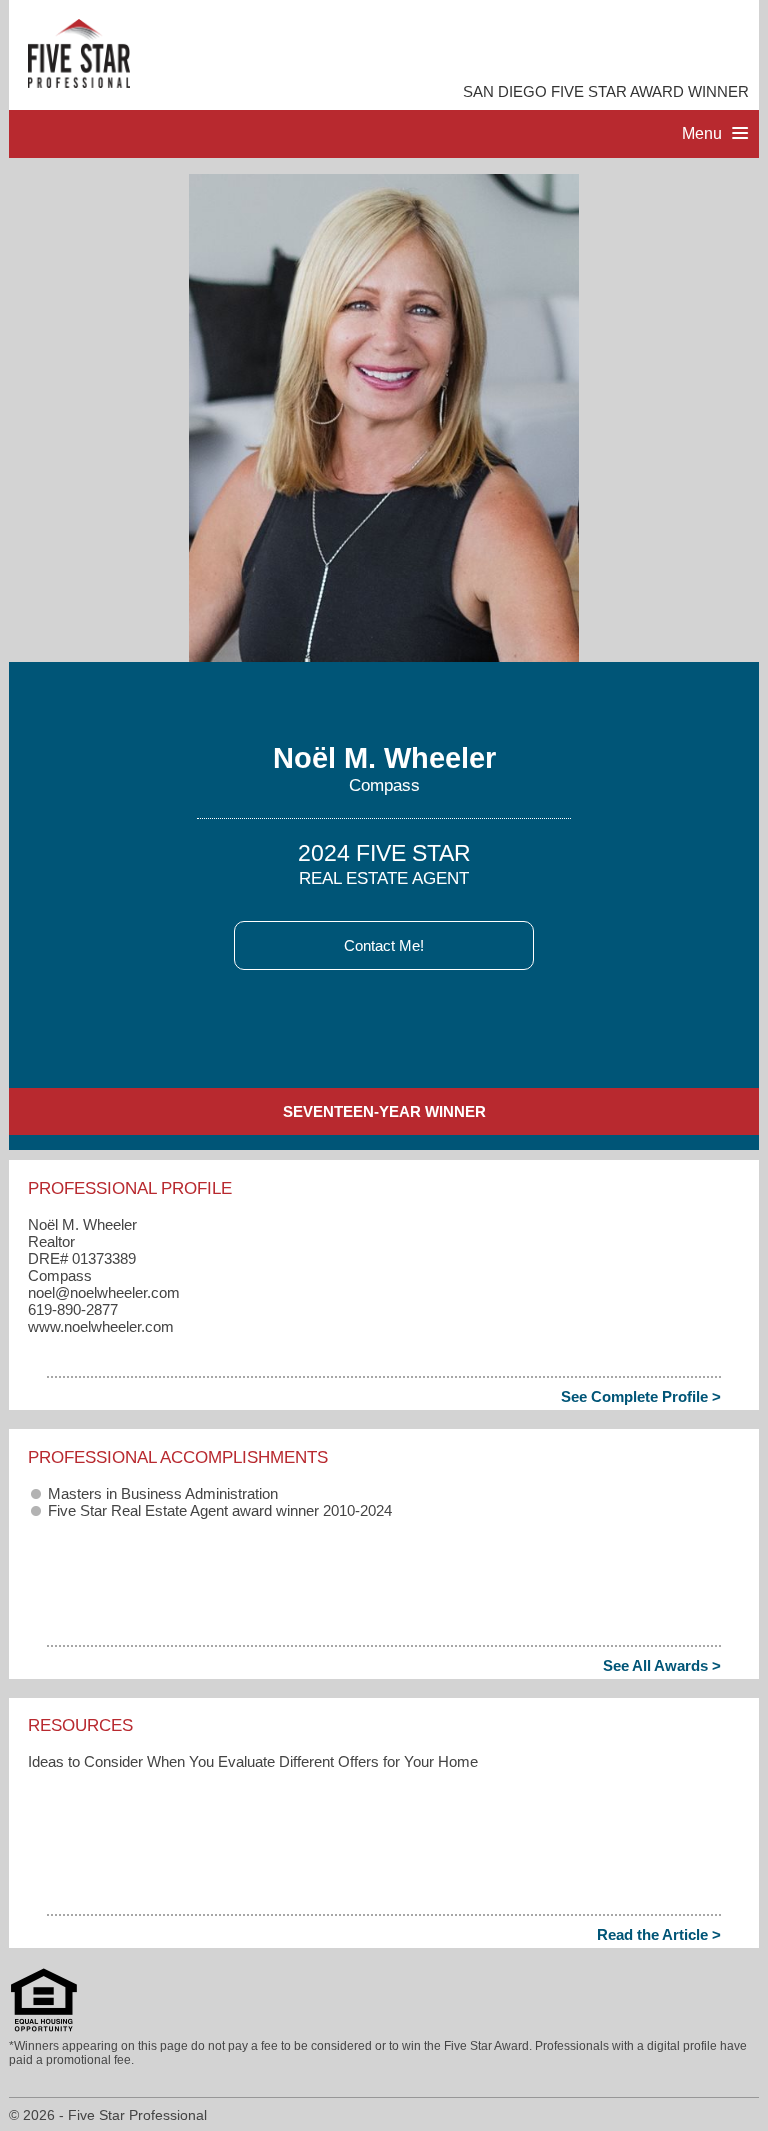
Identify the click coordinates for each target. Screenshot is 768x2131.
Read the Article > (659, 1934)
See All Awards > (662, 1665)
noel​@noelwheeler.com (104, 1292)
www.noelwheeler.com (101, 1326)
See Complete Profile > (641, 1396)
